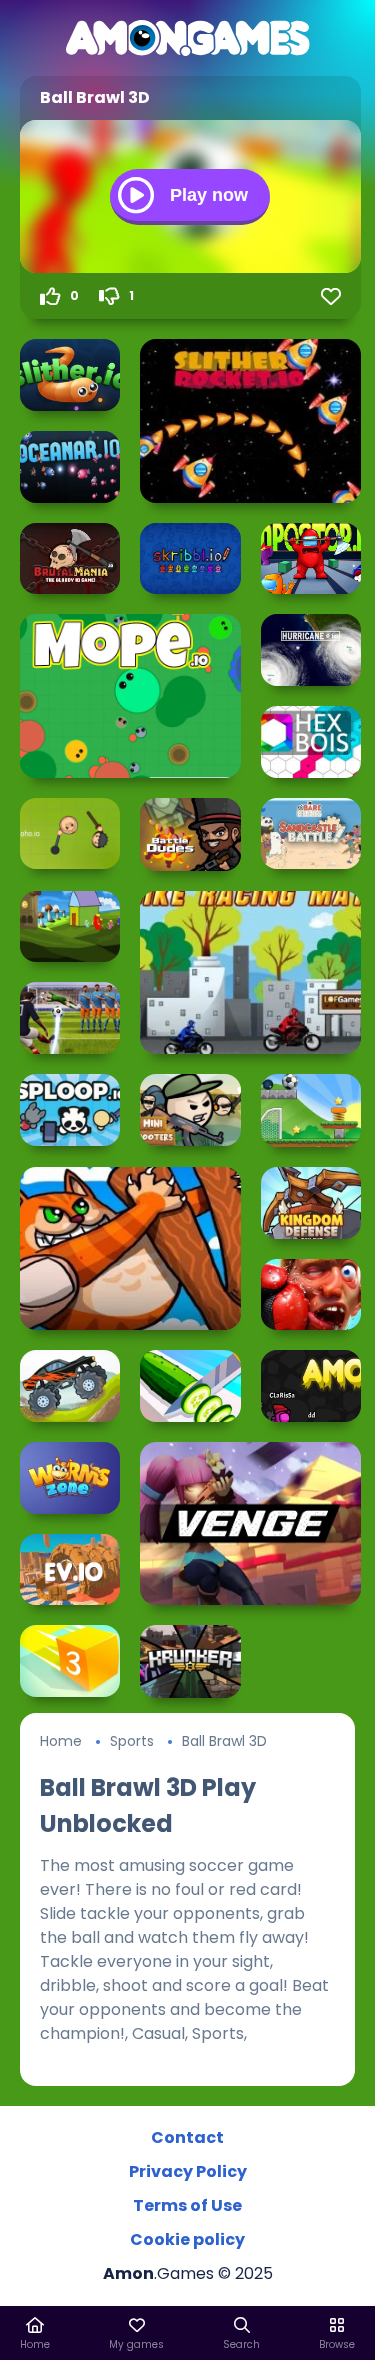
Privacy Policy (188, 2171)
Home (61, 1741)
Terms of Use (187, 2205)
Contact (187, 2137)
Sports (132, 1741)
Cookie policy (187, 2239)
